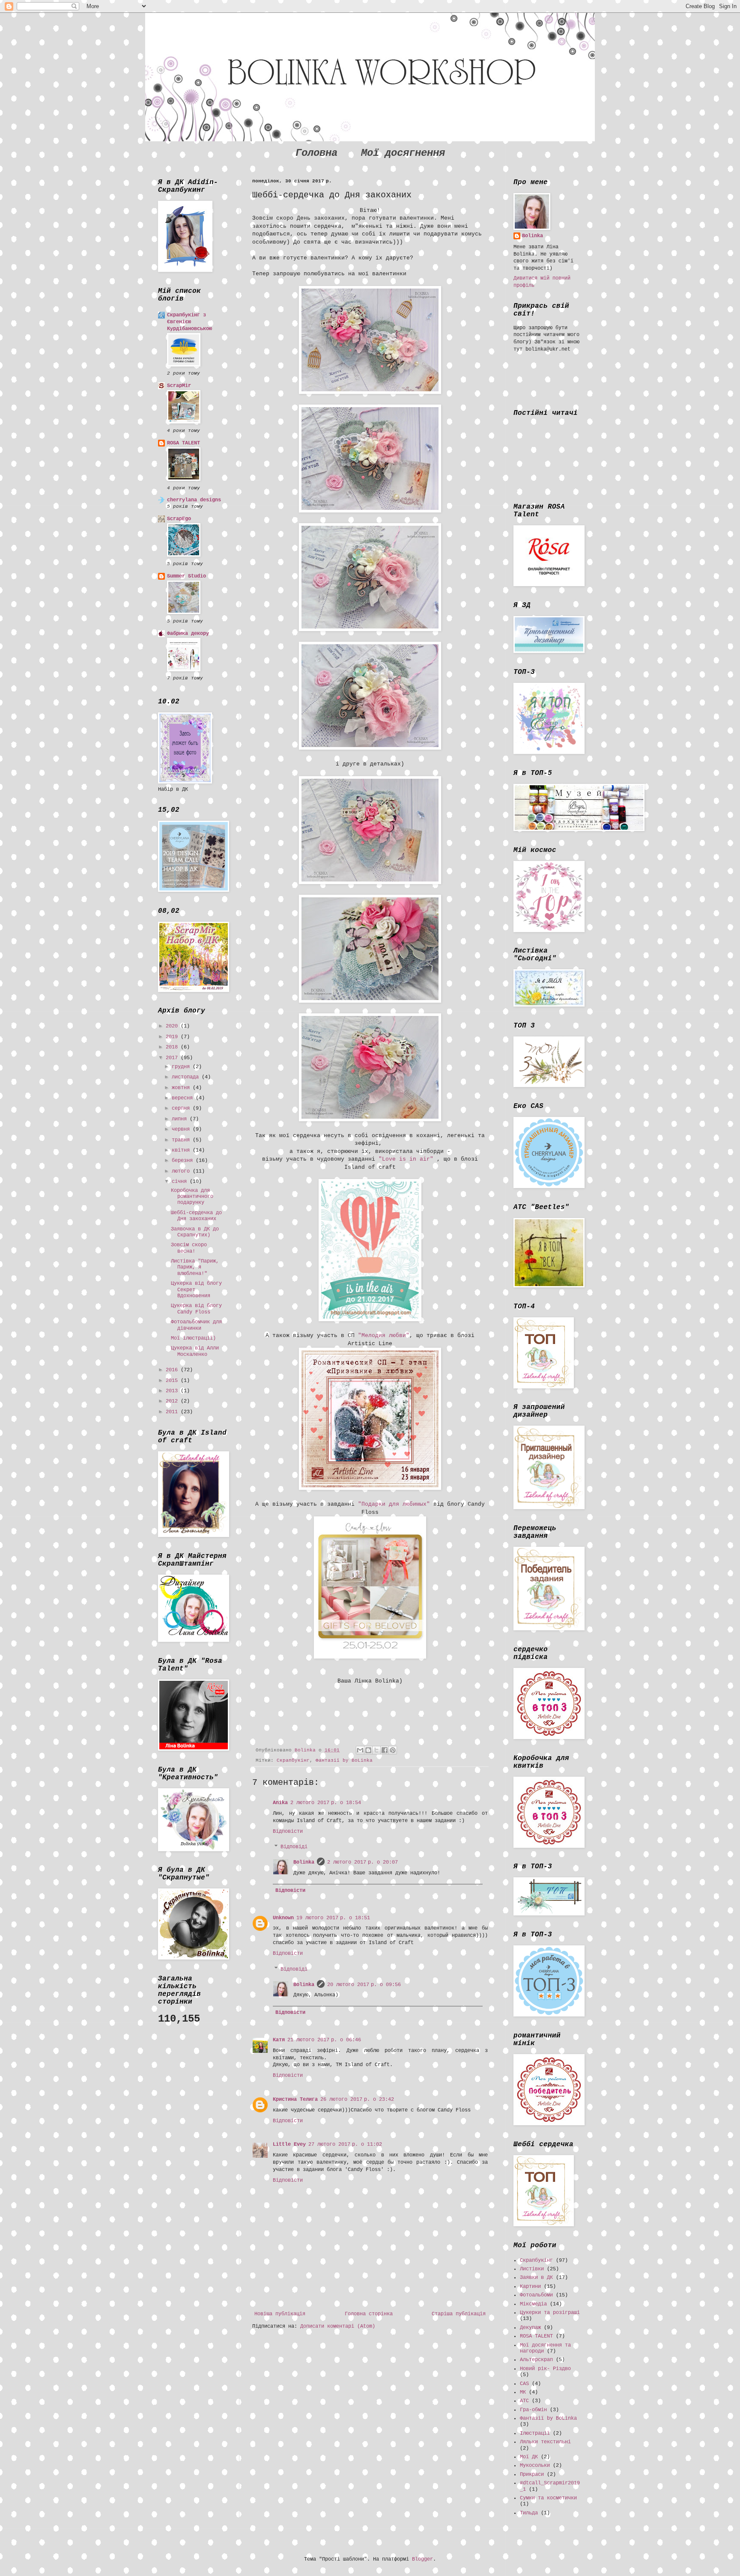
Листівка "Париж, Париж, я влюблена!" (195, 1267)
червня (182, 1129)
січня (181, 1182)
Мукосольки (535, 2466)
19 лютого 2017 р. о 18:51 (333, 1918)
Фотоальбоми (536, 2295)
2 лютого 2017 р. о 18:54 (326, 1803)
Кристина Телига (295, 2100)
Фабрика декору (188, 634)
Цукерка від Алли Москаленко (195, 1351)
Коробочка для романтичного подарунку (192, 1197)
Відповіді (294, 1847)
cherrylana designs (194, 500)
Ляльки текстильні (545, 2442)
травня (182, 1140)
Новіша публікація (280, 2314)
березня (184, 1161)
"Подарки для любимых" (394, 1504)
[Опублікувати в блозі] (368, 1750)
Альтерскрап (536, 2360)
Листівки (532, 2269)
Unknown (283, 1918)
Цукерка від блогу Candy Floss (196, 1309)
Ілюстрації (535, 2433)
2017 (173, 1058)
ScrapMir (179, 386)
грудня (182, 1067)
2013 (173, 1391)
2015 (173, 1381)
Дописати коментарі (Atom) (338, 2326)
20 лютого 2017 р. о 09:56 (364, 1985)
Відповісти (288, 1831)
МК (523, 2392)
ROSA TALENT (184, 443)
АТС (524, 2401)
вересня (184, 1098)
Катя (279, 2040)
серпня (182, 1108)
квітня (182, 1150)
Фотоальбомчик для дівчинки (196, 1325)
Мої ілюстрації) (193, 1338)
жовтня (182, 1088)
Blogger (422, 2559)
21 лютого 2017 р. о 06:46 (324, 2040)
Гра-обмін (533, 2410)
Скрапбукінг (293, 1760)
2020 (173, 1026)
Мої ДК (529, 2457)
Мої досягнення (403, 153)
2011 (173, 1412)
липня (181, 1119)
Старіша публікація (459, 2314)
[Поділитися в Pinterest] (393, 1750)
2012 (173, 1401)
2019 (173, 1037)
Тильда (529, 2513)
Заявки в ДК (536, 2278)
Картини (530, 2287)
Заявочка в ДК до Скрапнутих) (195, 1232)
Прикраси (532, 2475)
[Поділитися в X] (376, 1750)
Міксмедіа (533, 2304)
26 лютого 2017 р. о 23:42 (357, 2100)
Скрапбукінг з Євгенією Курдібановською (189, 322)
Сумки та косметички (548, 2498)
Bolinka (304, 1862)
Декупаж (530, 2328)
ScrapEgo (179, 519)
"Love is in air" (406, 1159)
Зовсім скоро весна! (189, 1248)
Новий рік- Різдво (545, 2369)
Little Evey (289, 2144)
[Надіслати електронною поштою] (360, 1750)
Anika (280, 1803)
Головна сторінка (369, 2314)
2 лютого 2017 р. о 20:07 (363, 1862)
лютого (182, 1171)
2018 (173, 1047)
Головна (316, 153)
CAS (524, 2384)
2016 (173, 1370)
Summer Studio (186, 576)
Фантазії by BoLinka (344, 1760)
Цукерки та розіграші (550, 2313)
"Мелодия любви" (384, 1336)
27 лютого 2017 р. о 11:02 (345, 2144)
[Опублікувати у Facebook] (385, 1750)
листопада (187, 1077)
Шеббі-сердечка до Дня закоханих (196, 1216)
